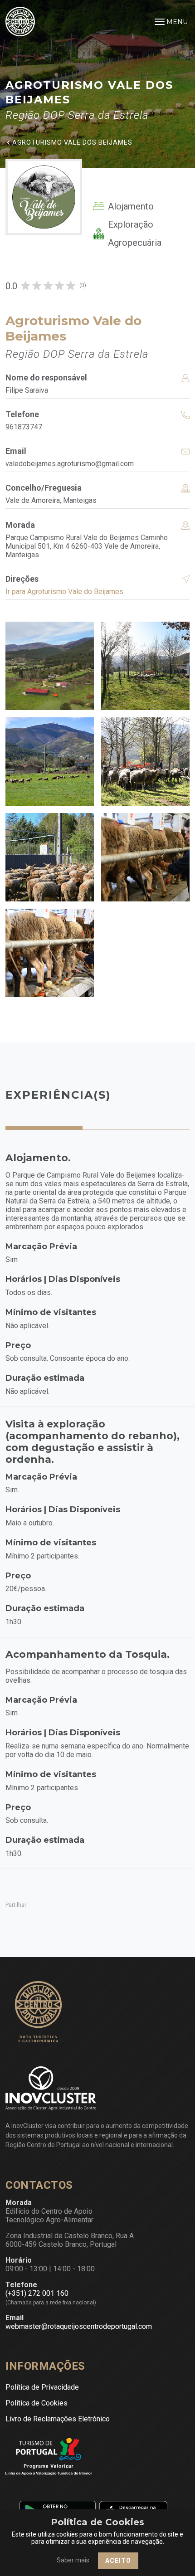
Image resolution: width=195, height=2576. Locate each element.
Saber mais (73, 2560)
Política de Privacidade (42, 2387)
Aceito (118, 2561)
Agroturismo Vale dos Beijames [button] (72, 142)
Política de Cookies (37, 2403)
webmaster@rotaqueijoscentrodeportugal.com (79, 2326)
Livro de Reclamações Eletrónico (58, 2419)
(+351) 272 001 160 (37, 2293)
